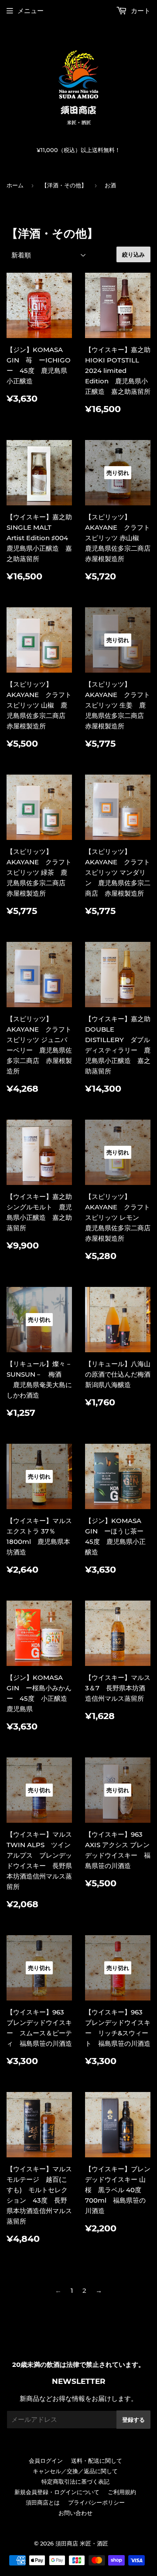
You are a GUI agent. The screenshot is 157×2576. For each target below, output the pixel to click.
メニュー (31, 11)
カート (140, 11)
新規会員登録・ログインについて (57, 2492)
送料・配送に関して (97, 2461)
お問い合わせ (75, 2513)
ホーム (15, 185)
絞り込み (133, 254)
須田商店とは (43, 2502)
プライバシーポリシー (96, 2502)
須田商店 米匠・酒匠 (82, 2543)
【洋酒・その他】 (64, 185)
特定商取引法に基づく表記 (75, 2481)
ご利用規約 (122, 2492)
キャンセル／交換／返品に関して (75, 2471)
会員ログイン (46, 2461)
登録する (133, 2420)
